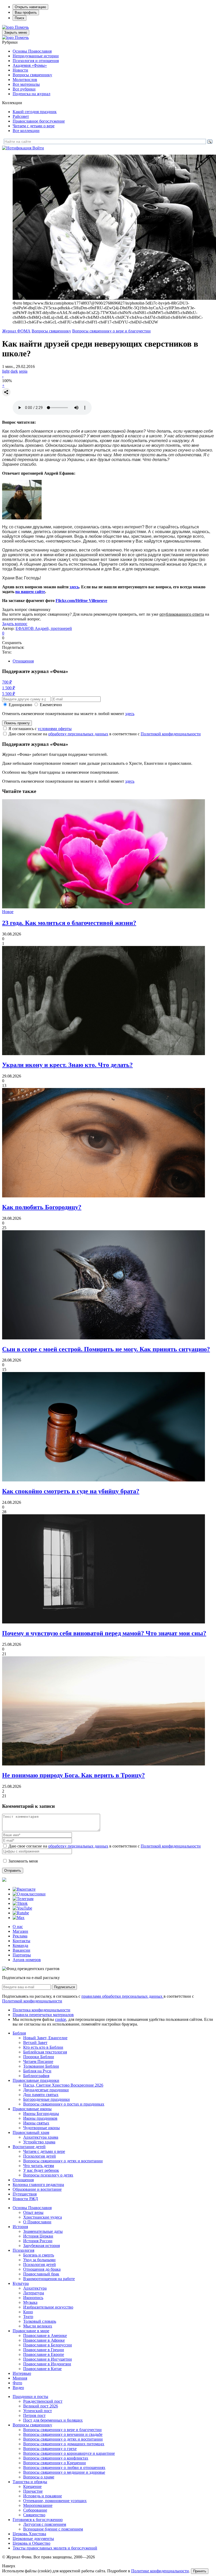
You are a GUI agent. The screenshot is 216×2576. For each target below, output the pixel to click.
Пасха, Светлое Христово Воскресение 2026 (63, 2085)
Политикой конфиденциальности (171, 734)
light (6, 371)
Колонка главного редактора (38, 2185)
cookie (61, 2019)
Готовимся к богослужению (38, 2520)
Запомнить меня (23, 1861)
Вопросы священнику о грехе (50, 2449)
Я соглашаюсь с (40, 729)
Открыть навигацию (30, 7)
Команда (20, 1945)
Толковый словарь (40, 2321)
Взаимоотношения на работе (49, 2279)
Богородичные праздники (46, 2099)
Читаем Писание (38, 2061)
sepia (23, 371)
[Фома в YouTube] (22, 1908)
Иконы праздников (40, 2118)
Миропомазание (38, 2505)
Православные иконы (32, 2109)
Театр (28, 2317)
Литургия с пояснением (45, 2524)
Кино (28, 2312)
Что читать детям (39, 2166)
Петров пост (34, 2415)
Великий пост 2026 (41, 2406)
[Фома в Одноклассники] (29, 1894)
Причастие (33, 2491)
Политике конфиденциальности (160, 2571)
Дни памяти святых (41, 2095)
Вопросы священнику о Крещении (55, 2463)
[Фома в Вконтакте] (24, 1889)
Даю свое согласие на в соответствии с (105, 734)
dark (14, 371)
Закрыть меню (16, 32)
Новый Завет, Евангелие (45, 2038)
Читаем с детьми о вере (34, 126)
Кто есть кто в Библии (43, 2047)
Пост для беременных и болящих (53, 2420)
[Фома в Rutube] (21, 1913)
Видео (18, 2388)
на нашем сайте (30, 592)
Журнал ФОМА (16, 331)
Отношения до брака (42, 2269)
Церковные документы (33, 2539)
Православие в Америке (45, 2335)
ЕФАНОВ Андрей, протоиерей (44, 628)
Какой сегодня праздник (35, 112)
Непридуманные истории (36, 56)
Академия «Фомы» (30, 65)
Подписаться (64, 1987)
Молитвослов (25, 80)
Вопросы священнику (32, 75)
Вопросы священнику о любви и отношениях (64, 2468)
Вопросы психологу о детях (48, 2175)
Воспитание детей (29, 2147)
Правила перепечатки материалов (43, 2015)
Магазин (20, 1931)
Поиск (19, 18)
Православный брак (41, 2274)
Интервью (22, 2373)
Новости (20, 70)
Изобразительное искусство (48, 2307)
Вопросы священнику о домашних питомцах (64, 2444)
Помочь (22, 27)
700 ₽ (7, 682)
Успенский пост (38, 2411)
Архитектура (35, 2288)
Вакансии (21, 1950)
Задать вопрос (15, 624)
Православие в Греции (44, 2350)
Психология (23, 2250)
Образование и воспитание (37, 2189)
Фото (17, 2383)
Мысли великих (38, 2326)
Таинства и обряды (30, 2482)
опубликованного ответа (182, 614)
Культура (21, 2283)
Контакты (21, 1941)
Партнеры (22, 1955)
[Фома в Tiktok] (20, 1903)
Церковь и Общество (31, 2543)
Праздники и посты (30, 2397)
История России (38, 2241)
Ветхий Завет (35, 2043)
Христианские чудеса (43, 2217)
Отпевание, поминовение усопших (55, 2501)
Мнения (20, 2378)
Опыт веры (33, 2212)
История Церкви (38, 2236)
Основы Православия (32, 51)
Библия (19, 2033)
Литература (34, 2293)
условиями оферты (55, 729)
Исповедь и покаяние (43, 2496)
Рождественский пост (43, 2401)
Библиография (36, 2076)
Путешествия (25, 2194)
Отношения (23, 661)
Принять (200, 2571)
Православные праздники (36, 2080)
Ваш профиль (26, 12)
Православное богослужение (39, 121)
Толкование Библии (41, 2066)
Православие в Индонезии (47, 2364)
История (20, 2227)
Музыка (30, 2302)
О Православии (37, 2222)
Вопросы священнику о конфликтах (56, 2458)
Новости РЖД (25, 2199)
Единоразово (20, 705)
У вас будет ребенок (41, 2170)
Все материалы (26, 84)
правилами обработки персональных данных (122, 1996)
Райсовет (21, 116)
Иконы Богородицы (41, 2114)
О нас (18, 1927)
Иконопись (33, 2298)
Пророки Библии (39, 2057)
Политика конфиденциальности (41, 2010)
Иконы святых (36, 2123)
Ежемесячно (51, 705)
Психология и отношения (36, 61)
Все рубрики (24, 89)
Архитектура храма (41, 2137)
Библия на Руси (37, 2071)
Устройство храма (39, 2142)
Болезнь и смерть (39, 2255)
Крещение (32, 2486)
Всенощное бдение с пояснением (53, 2529)
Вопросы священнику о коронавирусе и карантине (69, 2453)
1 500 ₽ (9, 688)
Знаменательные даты (43, 2231)
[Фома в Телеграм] (23, 1899)
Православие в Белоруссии (48, 2345)
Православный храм (31, 2132)
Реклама (20, 1936)
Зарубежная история (41, 2246)
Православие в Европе (44, 2354)
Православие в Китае (42, 2369)
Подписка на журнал (31, 94)
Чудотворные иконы (41, 2128)
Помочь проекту (17, 723)
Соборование (35, 2510)
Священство (34, 2515)
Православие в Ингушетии (48, 2359)
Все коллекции (26, 131)
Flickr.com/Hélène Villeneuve (81, 601)
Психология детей (40, 2156)
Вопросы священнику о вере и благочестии (111, 331)
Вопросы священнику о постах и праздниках (64, 2104)
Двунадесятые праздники (46, 2090)
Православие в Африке (44, 2340)
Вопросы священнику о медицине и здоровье (64, 2472)
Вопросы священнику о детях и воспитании (63, 2161)
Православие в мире (31, 2331)
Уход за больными (39, 2260)
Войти (38, 148)
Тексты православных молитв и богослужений (55, 2548)
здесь (74, 587)
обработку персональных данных (78, 734)
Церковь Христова (29, 2534)
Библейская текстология (45, 2052)
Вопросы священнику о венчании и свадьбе (63, 2434)
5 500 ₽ (9, 694)
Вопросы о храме (39, 2477)
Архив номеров (27, 1960)
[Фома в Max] (19, 1918)
